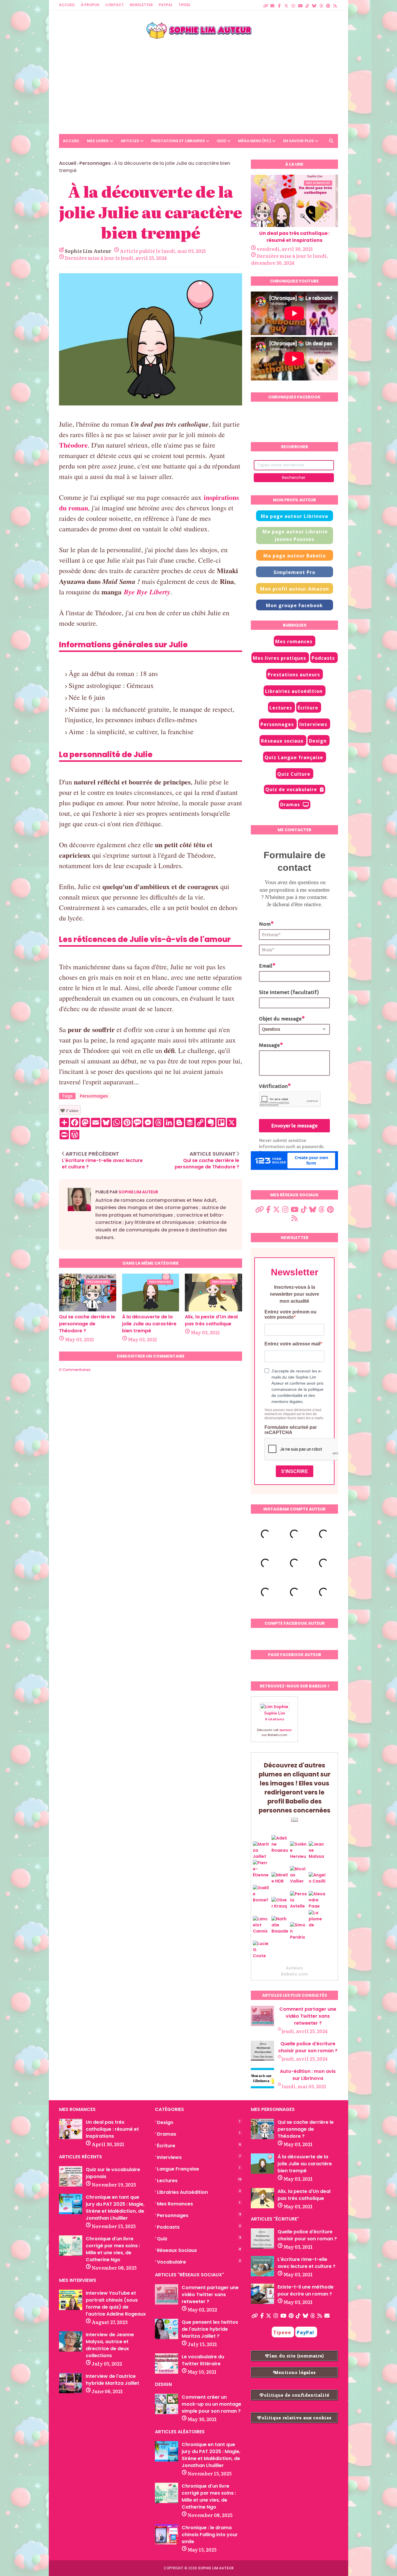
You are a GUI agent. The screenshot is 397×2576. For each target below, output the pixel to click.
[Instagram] (293, 3)
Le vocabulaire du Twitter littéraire (203, 2360)
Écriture (308, 708)
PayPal (166, 5)
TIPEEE (184, 5)
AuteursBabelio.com (295, 1971)
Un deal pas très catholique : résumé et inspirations (294, 237)
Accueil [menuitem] (71, 141)
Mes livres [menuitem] (98, 141)
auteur (286, 1730)
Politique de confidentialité (295, 2395)
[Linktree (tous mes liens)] (265, 3)
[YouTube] (300, 3)
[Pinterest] (328, 3)
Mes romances (294, 641)
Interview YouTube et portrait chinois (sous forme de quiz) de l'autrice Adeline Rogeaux (116, 2304)
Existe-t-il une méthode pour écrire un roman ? (306, 2290)
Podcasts (323, 658)
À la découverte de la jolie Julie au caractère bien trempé (149, 1324)
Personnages (95, 163)
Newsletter (141, 5)
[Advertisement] (199, 82)
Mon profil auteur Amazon (295, 589)
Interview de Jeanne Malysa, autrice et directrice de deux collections (110, 2345)
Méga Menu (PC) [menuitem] (255, 141)
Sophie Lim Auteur (88, 251)
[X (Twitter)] (286, 3)
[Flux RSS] (335, 3)
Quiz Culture (294, 774)
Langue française (199, 2169)
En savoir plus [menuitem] (298, 141)
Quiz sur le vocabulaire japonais (113, 2173)
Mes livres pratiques (279, 658)
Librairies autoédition (294, 691)
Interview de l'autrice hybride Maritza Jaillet (112, 2380)
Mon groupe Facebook (294, 605)
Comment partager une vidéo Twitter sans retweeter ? (308, 2016)
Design (318, 741)
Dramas (290, 805)
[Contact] (272, 3)
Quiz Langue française (294, 757)
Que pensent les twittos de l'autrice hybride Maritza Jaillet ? (210, 2329)
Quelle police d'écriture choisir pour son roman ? (308, 2047)
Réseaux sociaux (282, 741)
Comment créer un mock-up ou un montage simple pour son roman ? (211, 2404)
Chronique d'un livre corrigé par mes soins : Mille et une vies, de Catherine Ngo (113, 2249)
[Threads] (321, 3)
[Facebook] (262, 2316)
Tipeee (282, 2332)
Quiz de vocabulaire (291, 789)
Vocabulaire (199, 2262)
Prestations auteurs (294, 675)
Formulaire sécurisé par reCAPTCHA (291, 1430)
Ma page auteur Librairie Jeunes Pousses (295, 535)
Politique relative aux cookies (294, 2418)
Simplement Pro (294, 572)
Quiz (199, 2239)
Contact (115, 5)
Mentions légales (294, 2372)
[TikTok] (307, 3)
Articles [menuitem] (130, 141)
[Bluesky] (314, 3)
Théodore (73, 445)
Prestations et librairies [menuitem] (178, 141)
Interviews (313, 724)
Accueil (67, 5)
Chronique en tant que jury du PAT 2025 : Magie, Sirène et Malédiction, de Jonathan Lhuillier (115, 2208)
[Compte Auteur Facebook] (279, 3)
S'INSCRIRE (295, 1471)
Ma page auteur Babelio (295, 556)
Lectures (281, 708)
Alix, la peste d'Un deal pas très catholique (211, 1320)
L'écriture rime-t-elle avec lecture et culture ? (306, 2263)
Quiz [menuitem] (221, 141)
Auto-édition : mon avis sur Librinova (308, 2075)
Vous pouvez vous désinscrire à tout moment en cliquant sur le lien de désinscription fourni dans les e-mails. (294, 1414)
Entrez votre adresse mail (292, 1344)
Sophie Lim (275, 1713)
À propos (90, 5)
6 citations (275, 1719)
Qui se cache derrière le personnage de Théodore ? (87, 1324)
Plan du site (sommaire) (295, 2356)
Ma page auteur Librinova (294, 516)
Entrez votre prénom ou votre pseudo (290, 1314)
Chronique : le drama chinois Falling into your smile (210, 2535)
